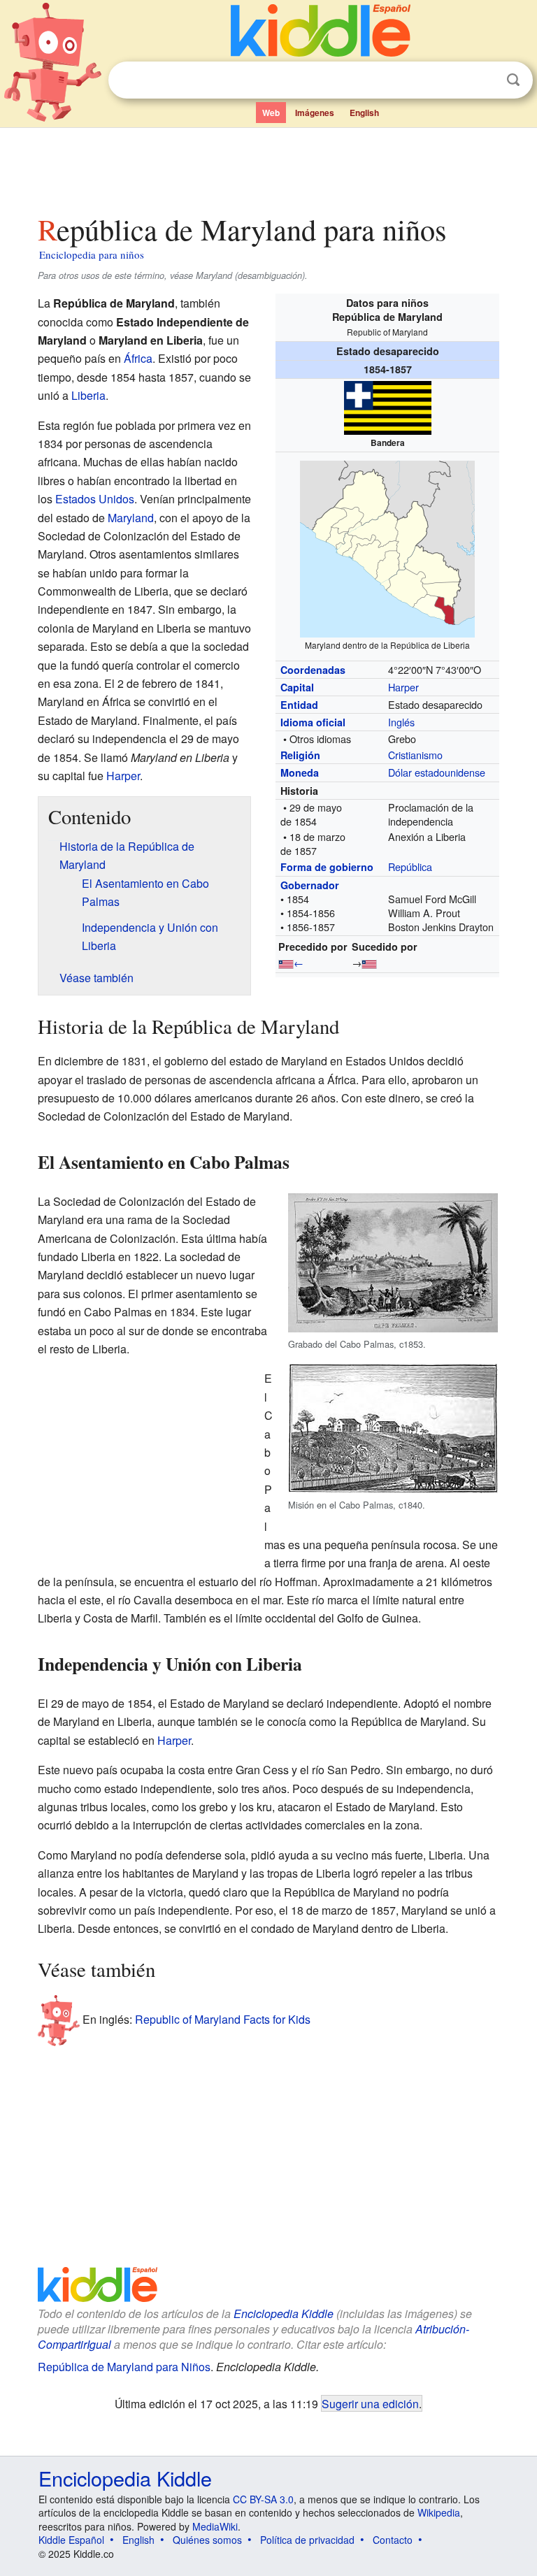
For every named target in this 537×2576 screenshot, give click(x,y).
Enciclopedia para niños (92, 254)
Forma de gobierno (327, 867)
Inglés (401, 722)
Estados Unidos (95, 499)
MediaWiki (215, 2526)
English (364, 113)
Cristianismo (415, 755)
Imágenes (315, 113)
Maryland (131, 518)
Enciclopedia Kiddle (284, 2314)
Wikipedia (439, 2512)
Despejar (485, 80)
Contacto (393, 2540)
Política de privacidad (307, 2540)
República (410, 866)
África (138, 358)
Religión (300, 755)
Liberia (88, 395)
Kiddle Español (71, 2540)
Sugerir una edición (370, 2403)
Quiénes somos (207, 2540)
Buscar (513, 80)
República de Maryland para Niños (124, 2367)
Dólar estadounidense (437, 772)
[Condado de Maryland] (369, 962)
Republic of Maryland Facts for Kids (223, 2019)
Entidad (299, 705)
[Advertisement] (269, 167)
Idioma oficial (313, 722)
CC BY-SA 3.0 (263, 2499)
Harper (403, 687)
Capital (297, 687)
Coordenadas (313, 670)
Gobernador (310, 885)
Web (271, 113)
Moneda (300, 772)
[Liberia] (286, 962)
